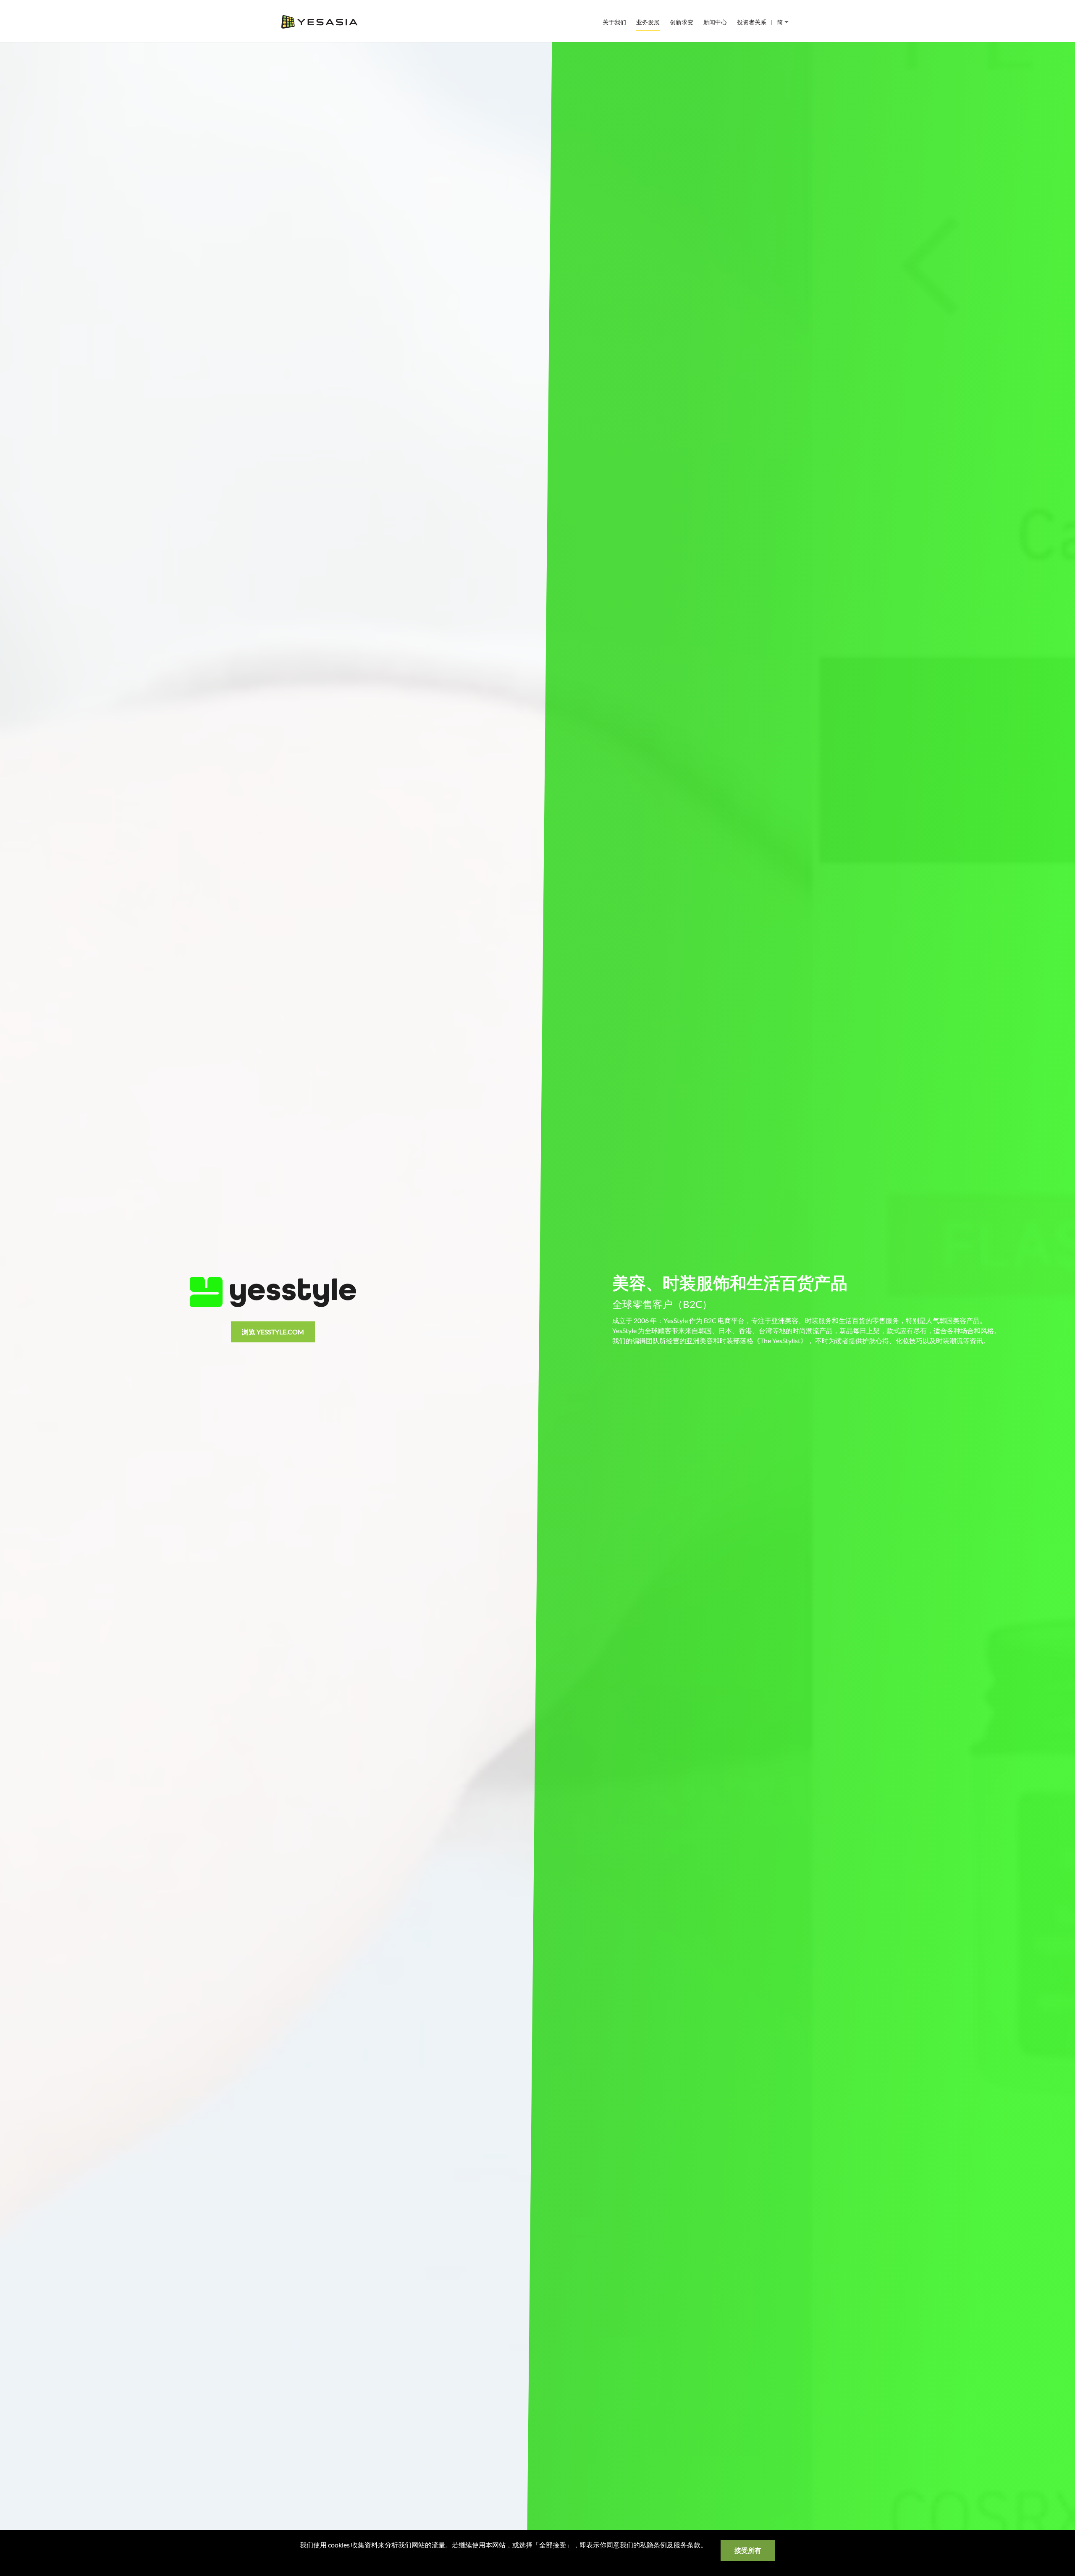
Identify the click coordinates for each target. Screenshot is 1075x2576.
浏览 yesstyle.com (273, 1332)
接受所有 (748, 2550)
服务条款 (687, 2545)
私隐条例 (653, 2545)
